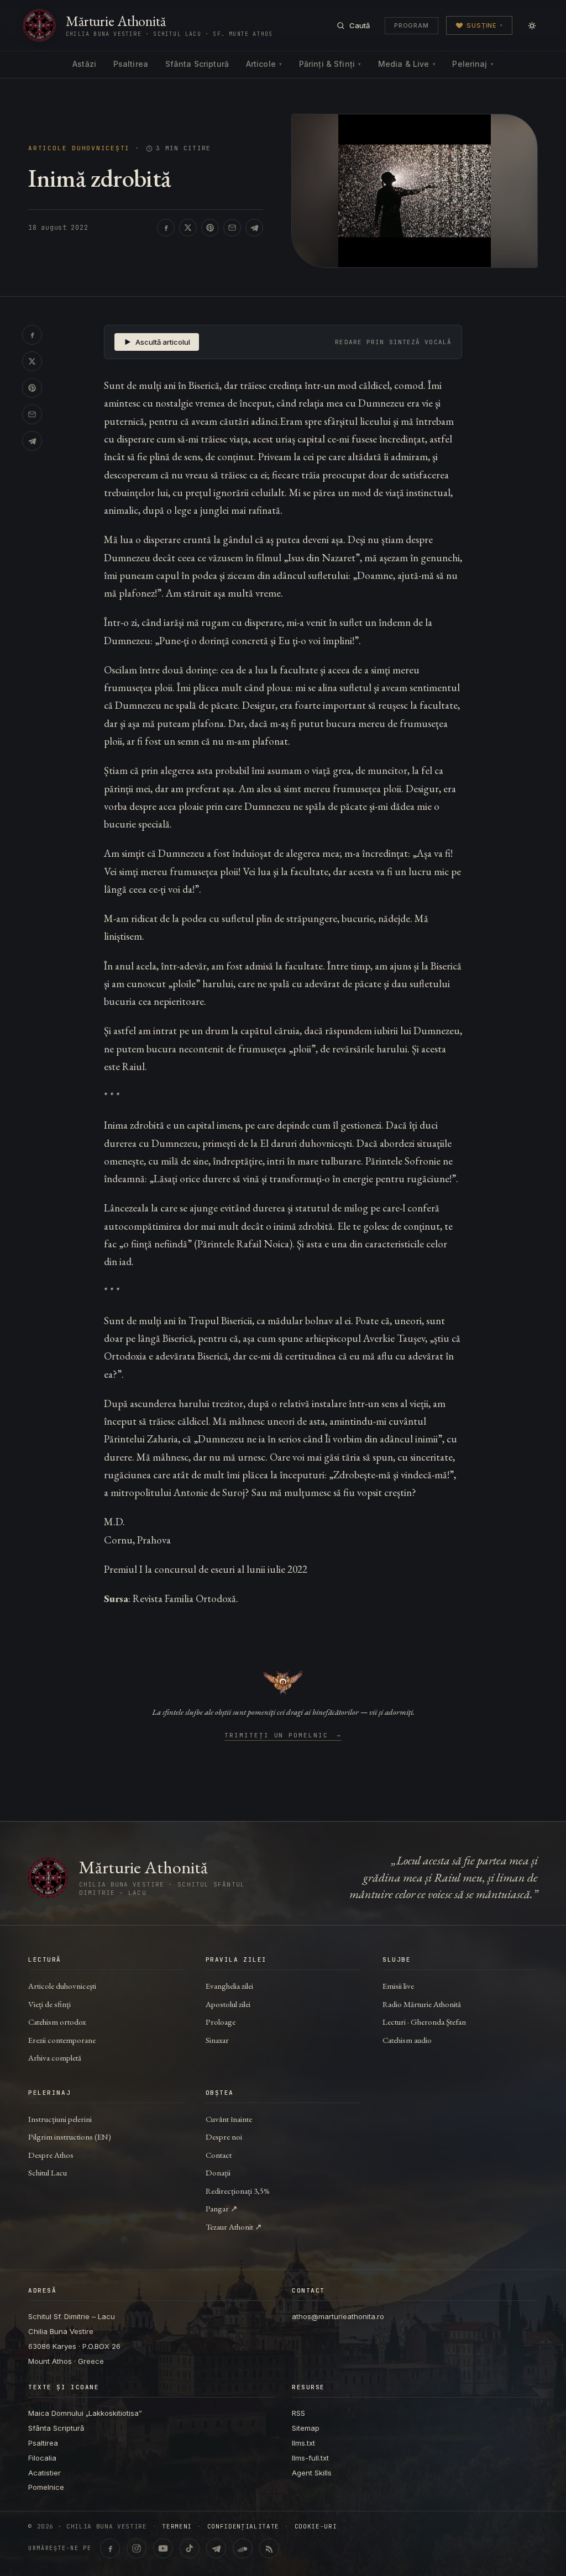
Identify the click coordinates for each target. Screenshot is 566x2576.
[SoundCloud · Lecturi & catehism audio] (243, 2548)
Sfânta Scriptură (197, 64)
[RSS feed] (269, 2548)
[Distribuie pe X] (188, 228)
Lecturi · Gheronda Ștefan (424, 2022)
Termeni (177, 2527)
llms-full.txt (310, 2458)
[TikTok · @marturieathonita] (190, 2548)
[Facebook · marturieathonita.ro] (110, 2548)
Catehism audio (407, 2040)
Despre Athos (51, 2155)
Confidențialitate (243, 2527)
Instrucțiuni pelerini (60, 2119)
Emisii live (398, 1986)
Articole (264, 64)
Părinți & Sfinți (330, 64)
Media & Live (407, 64)
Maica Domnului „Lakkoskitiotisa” (85, 2413)
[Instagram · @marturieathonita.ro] (137, 2548)
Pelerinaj (473, 64)
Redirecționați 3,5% (238, 2191)
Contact (219, 2155)
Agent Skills (312, 2473)
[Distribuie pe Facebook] (166, 228)
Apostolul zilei (228, 2004)
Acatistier (44, 2473)
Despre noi (224, 2137)
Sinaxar (217, 2040)
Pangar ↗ (222, 2208)
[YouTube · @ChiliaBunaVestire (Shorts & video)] (163, 2548)
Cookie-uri (316, 2527)
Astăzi (84, 64)
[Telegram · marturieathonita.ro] (216, 2548)
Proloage (221, 2022)
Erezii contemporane (62, 2040)
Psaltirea (131, 64)
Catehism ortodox (57, 2022)
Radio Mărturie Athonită (422, 2004)
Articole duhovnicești (79, 148)
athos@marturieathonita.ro (338, 2316)
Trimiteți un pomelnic (283, 1736)
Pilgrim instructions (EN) (70, 2137)
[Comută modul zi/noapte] (532, 25)
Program (412, 25)
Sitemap (306, 2428)
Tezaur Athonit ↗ (234, 2227)
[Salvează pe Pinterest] (210, 228)
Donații (218, 2172)
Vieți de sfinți (49, 2004)
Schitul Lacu (48, 2172)
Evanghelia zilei (229, 1986)
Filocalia (42, 2458)
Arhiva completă (55, 2058)
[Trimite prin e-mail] (232, 228)
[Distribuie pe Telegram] (254, 228)
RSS (298, 2413)
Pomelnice (46, 2487)
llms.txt (303, 2443)
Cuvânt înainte (229, 2119)
